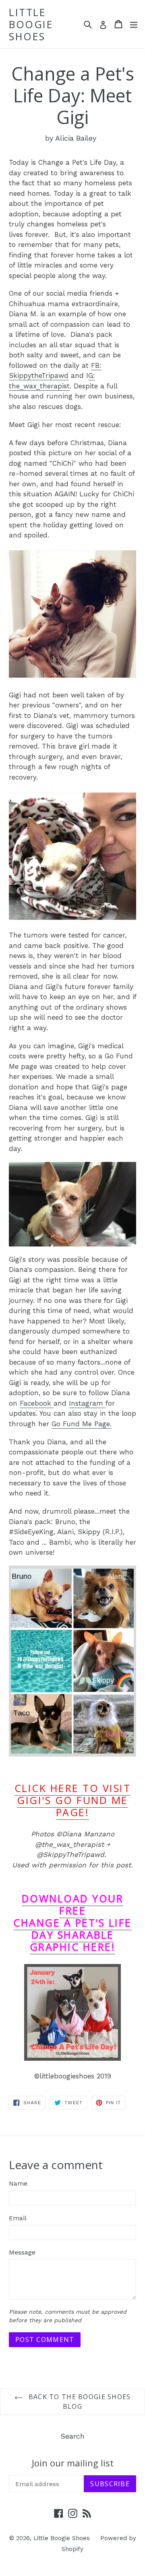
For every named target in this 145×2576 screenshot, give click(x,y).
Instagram (87, 1403)
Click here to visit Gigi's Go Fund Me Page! (73, 1800)
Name (18, 2183)
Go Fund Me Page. (82, 1424)
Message (22, 2252)
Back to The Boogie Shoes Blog (79, 2402)
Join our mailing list (73, 2463)
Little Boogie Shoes (31, 24)
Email (18, 2218)
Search (72, 2436)
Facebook (37, 1403)
